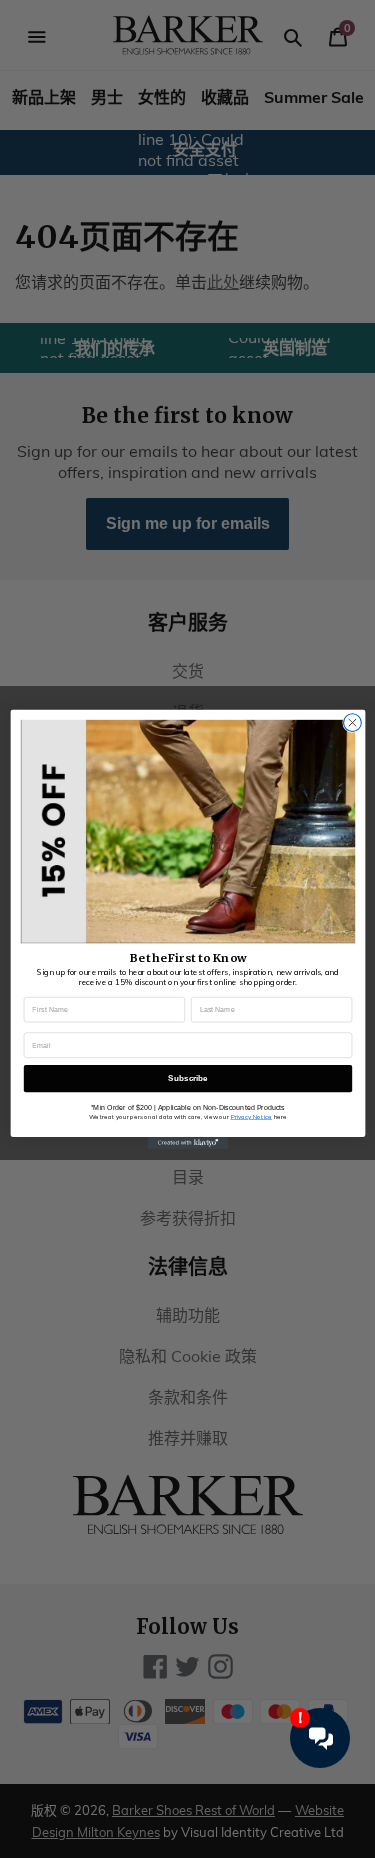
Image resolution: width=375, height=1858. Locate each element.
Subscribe (188, 1078)
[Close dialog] (352, 722)
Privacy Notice (251, 1116)
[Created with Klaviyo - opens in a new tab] (187, 1142)
